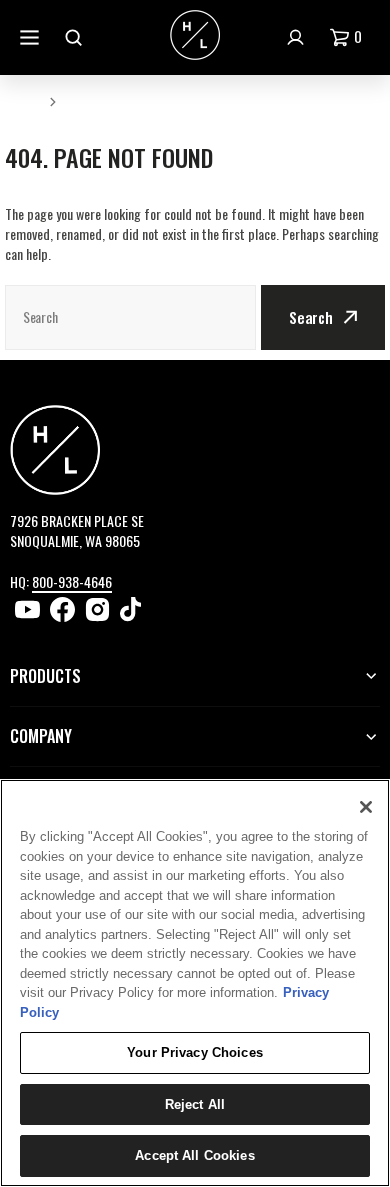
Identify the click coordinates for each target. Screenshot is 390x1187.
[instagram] (97, 609)
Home (22, 100)
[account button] (298, 37)
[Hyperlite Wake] (195, 37)
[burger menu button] (32, 37)
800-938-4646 (72, 581)
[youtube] (27, 609)
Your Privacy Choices (195, 1052)
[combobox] (130, 317)
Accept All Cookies (194, 1155)
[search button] (76, 37)
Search (311, 317)
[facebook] (62, 609)
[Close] (366, 807)
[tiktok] (132, 609)
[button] (350, 37)
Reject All (195, 1104)
